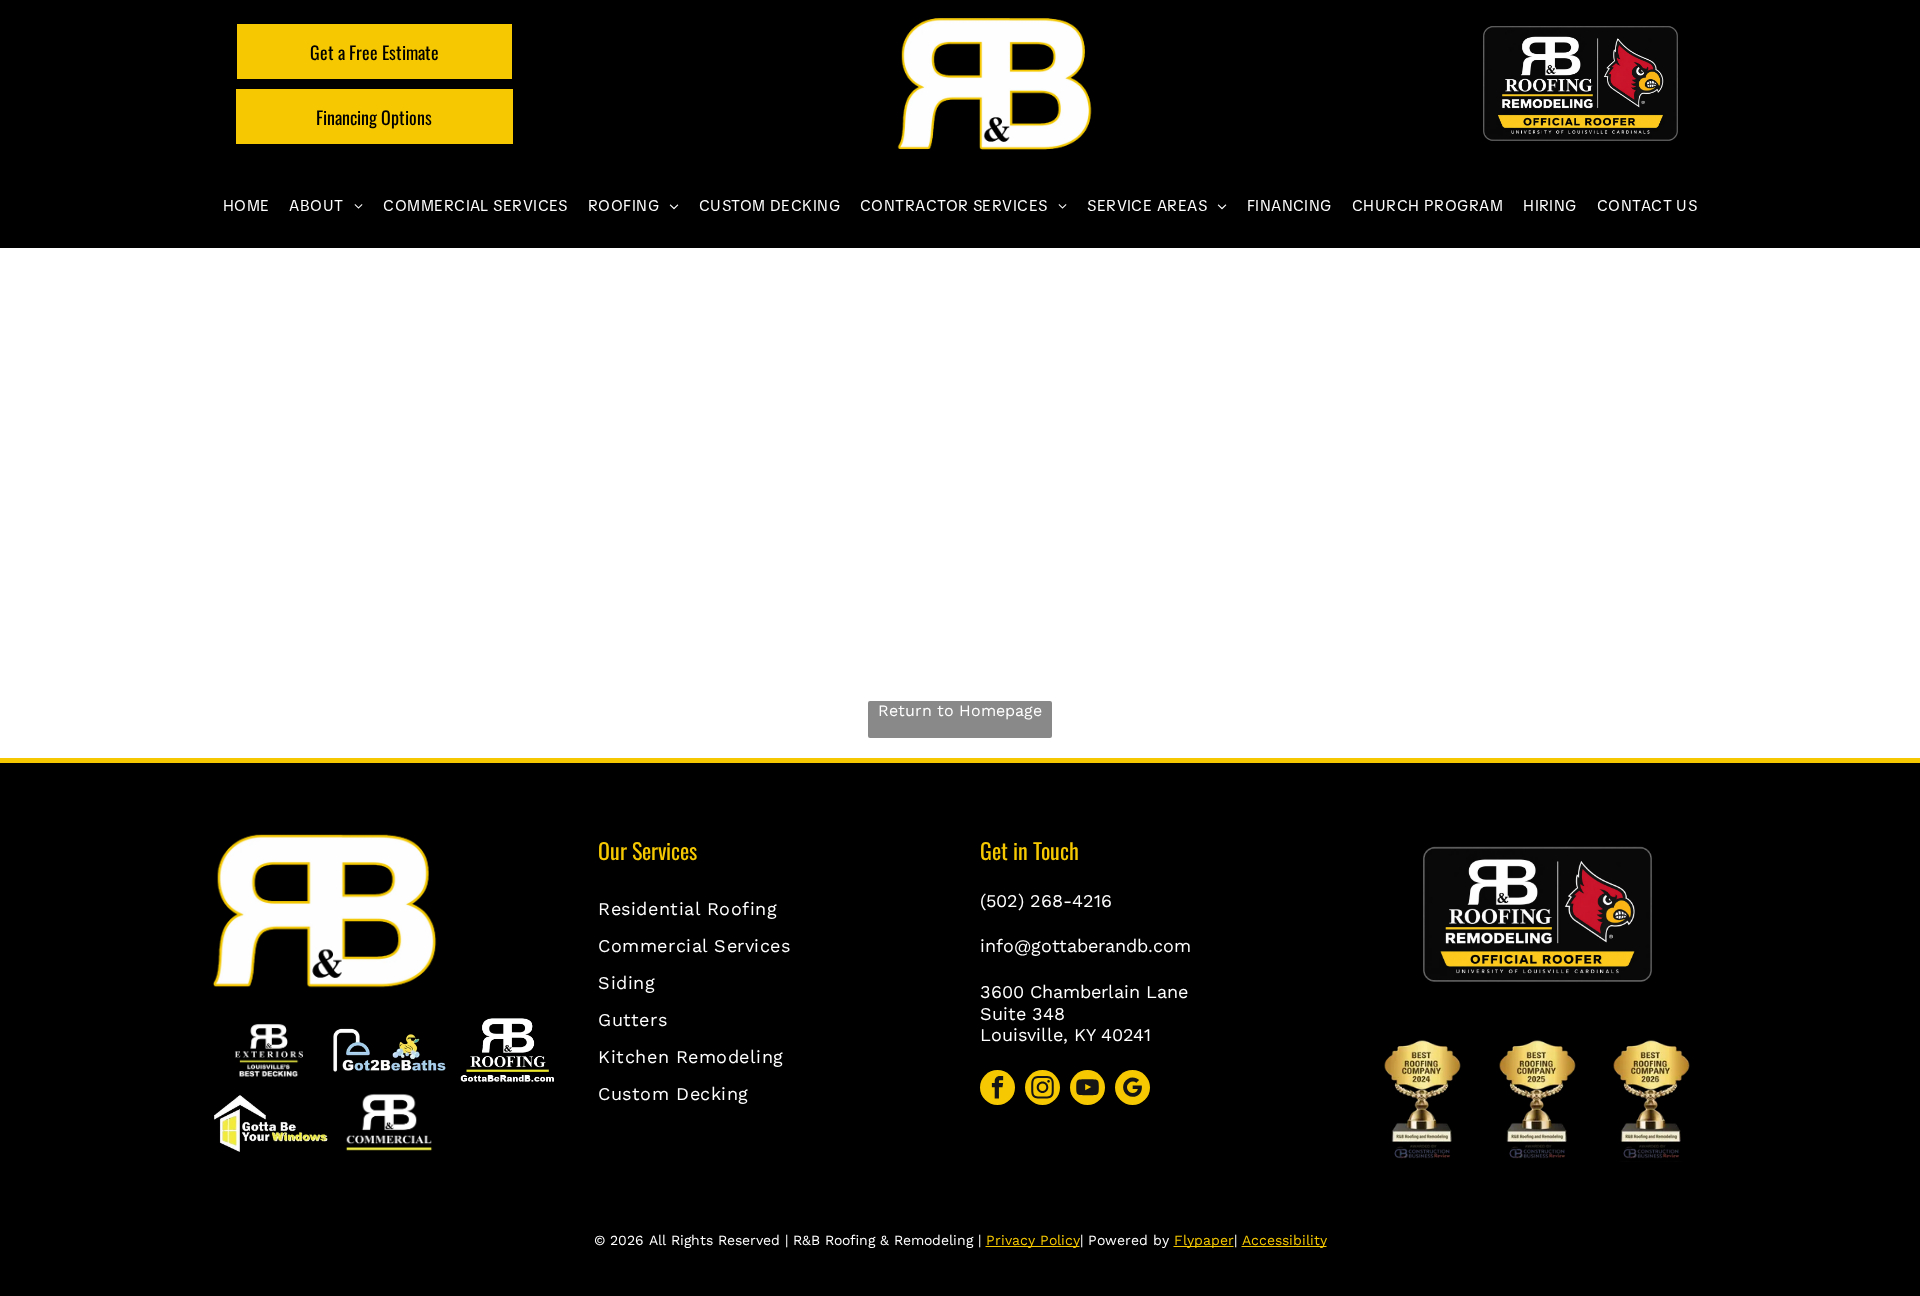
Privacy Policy (1033, 1240)
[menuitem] (246, 206)
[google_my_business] (1132, 1090)
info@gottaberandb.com (1085, 945)
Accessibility (1284, 1240)
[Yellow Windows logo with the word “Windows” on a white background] (270, 1124)
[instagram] (1042, 1090)
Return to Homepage (960, 710)
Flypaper (1204, 1240)
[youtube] (1087, 1090)
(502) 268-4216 (1046, 900)
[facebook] (997, 1090)
